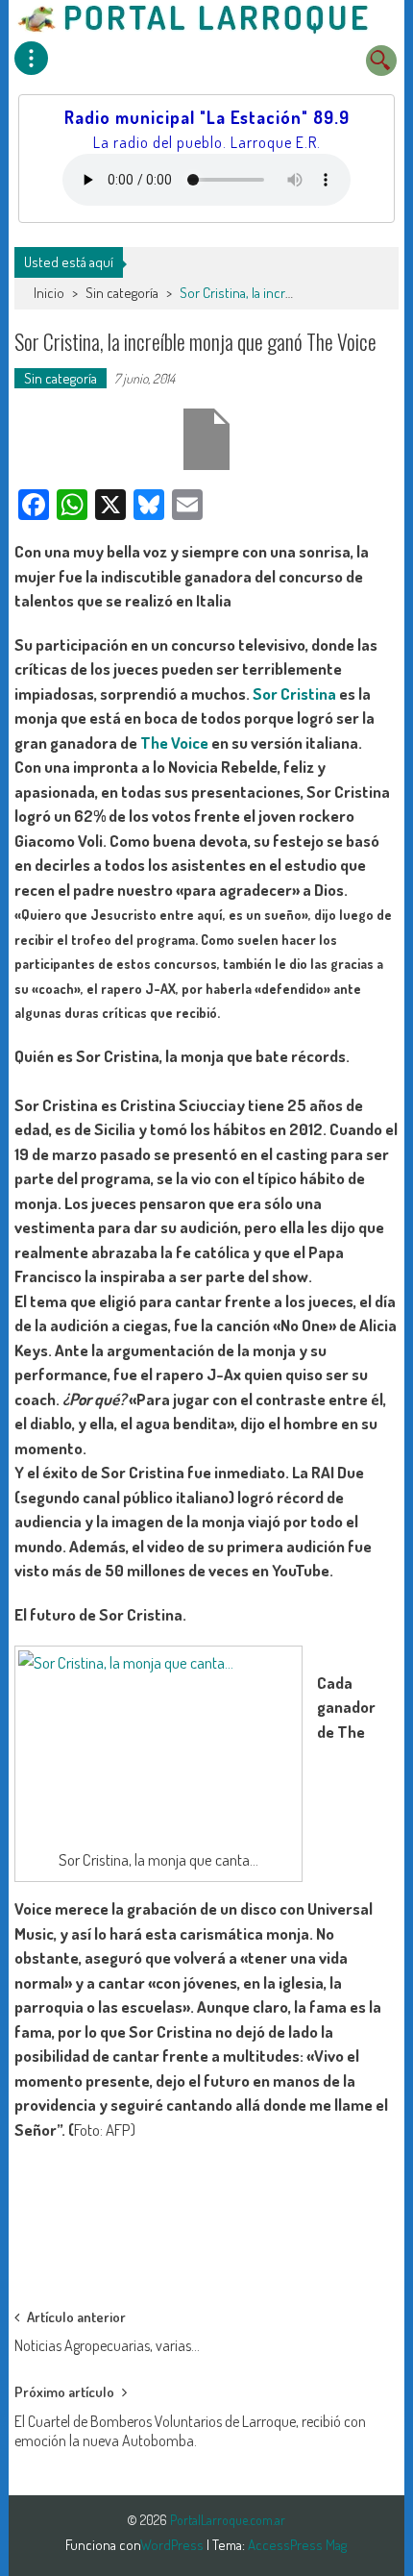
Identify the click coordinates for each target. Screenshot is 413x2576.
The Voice (174, 743)
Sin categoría (122, 293)
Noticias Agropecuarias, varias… (107, 2345)
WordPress (173, 2545)
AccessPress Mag (297, 2545)
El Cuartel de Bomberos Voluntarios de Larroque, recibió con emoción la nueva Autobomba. (190, 2427)
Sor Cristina (294, 694)
